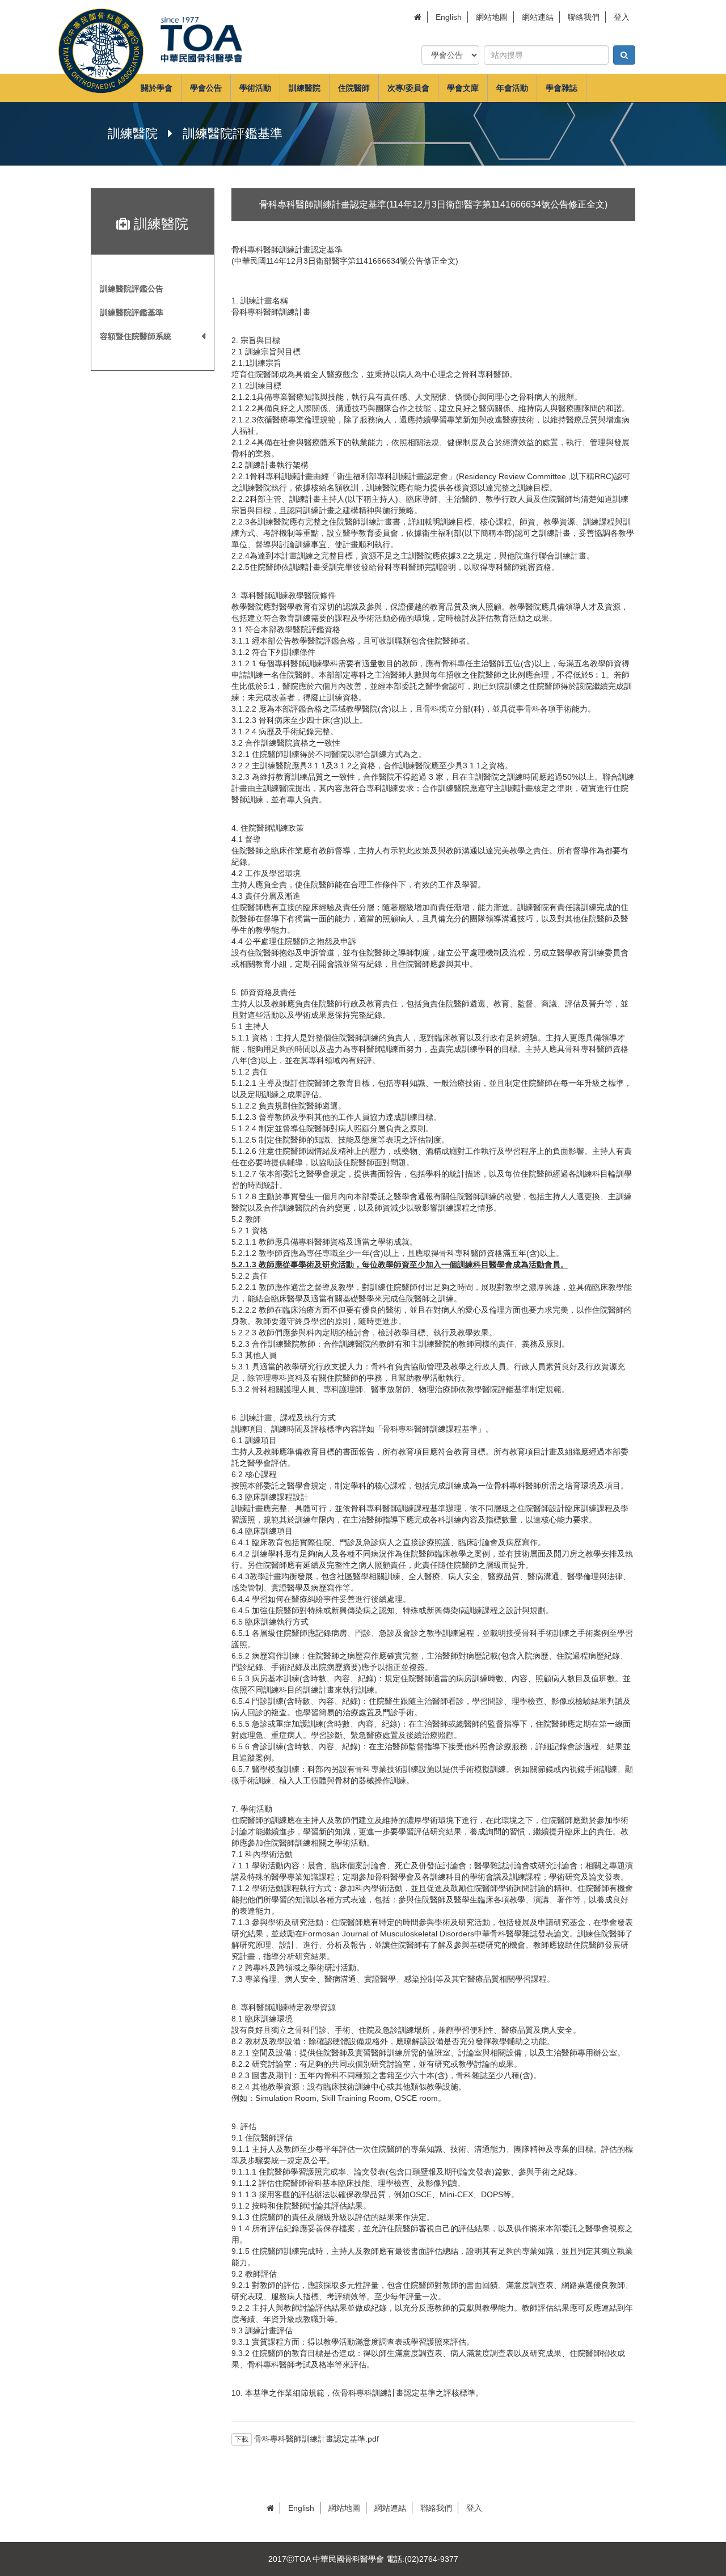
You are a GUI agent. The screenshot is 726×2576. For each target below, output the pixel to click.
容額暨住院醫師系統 (136, 336)
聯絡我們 (584, 17)
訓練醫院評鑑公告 (132, 289)
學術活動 (255, 88)
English (449, 17)
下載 (242, 2439)
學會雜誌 (562, 88)
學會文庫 (463, 88)
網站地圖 (492, 17)
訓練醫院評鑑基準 (132, 312)
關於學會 (157, 88)
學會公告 (206, 88)
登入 (622, 17)
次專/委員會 (408, 88)
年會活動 (512, 88)
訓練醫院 (305, 88)
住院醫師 (354, 88)
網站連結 (538, 17)
